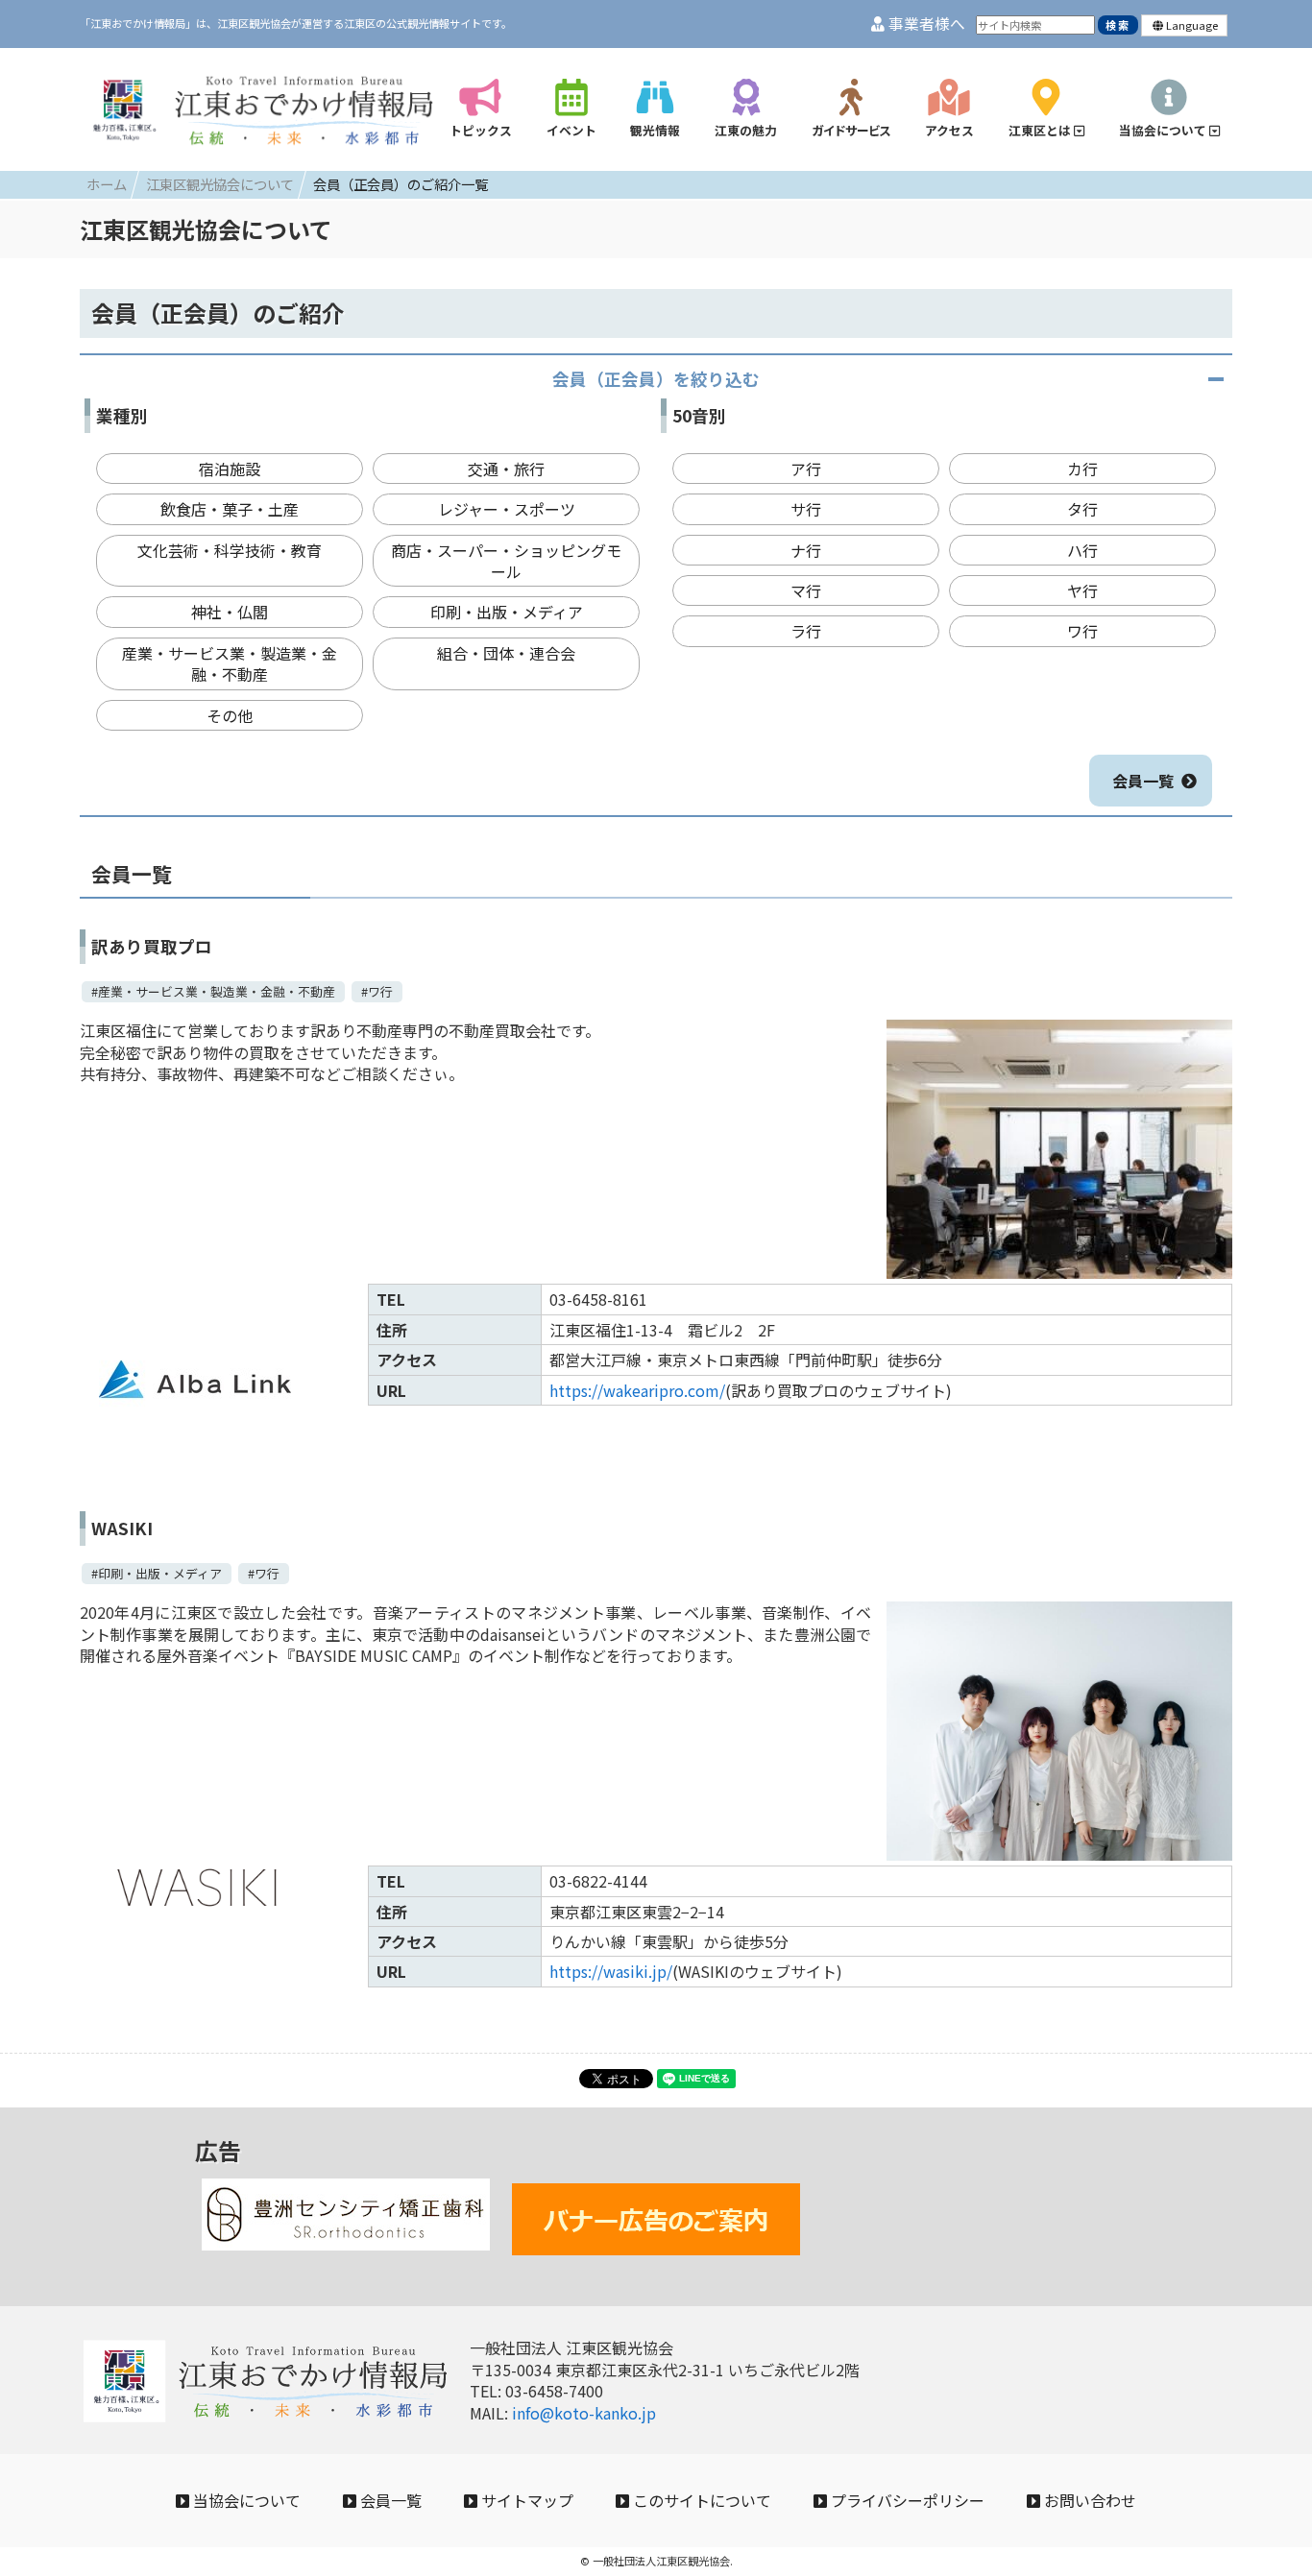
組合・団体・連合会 (506, 653)
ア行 (806, 469)
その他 (230, 715)
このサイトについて (700, 2500)
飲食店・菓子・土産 (230, 509)
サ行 (806, 509)
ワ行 (1082, 631)
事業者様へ (925, 24)
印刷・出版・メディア (507, 612)
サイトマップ (525, 2500)
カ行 (1082, 469)
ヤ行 (1082, 590)
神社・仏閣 (230, 612)
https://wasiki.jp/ (611, 1971)
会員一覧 (1143, 781)
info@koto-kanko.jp (584, 2413)
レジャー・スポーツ (507, 509)
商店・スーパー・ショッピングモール (506, 561)
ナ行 (806, 550)
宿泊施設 (230, 469)
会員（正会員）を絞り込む (656, 379)
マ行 (806, 590)
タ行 (1082, 509)
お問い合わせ (1088, 2500)
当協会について (245, 2500)
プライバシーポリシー (906, 2500)
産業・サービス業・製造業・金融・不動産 (230, 663)
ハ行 (1082, 550)
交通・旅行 (506, 469)
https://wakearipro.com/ (637, 1390)
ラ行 (806, 631)
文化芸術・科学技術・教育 (230, 550)
